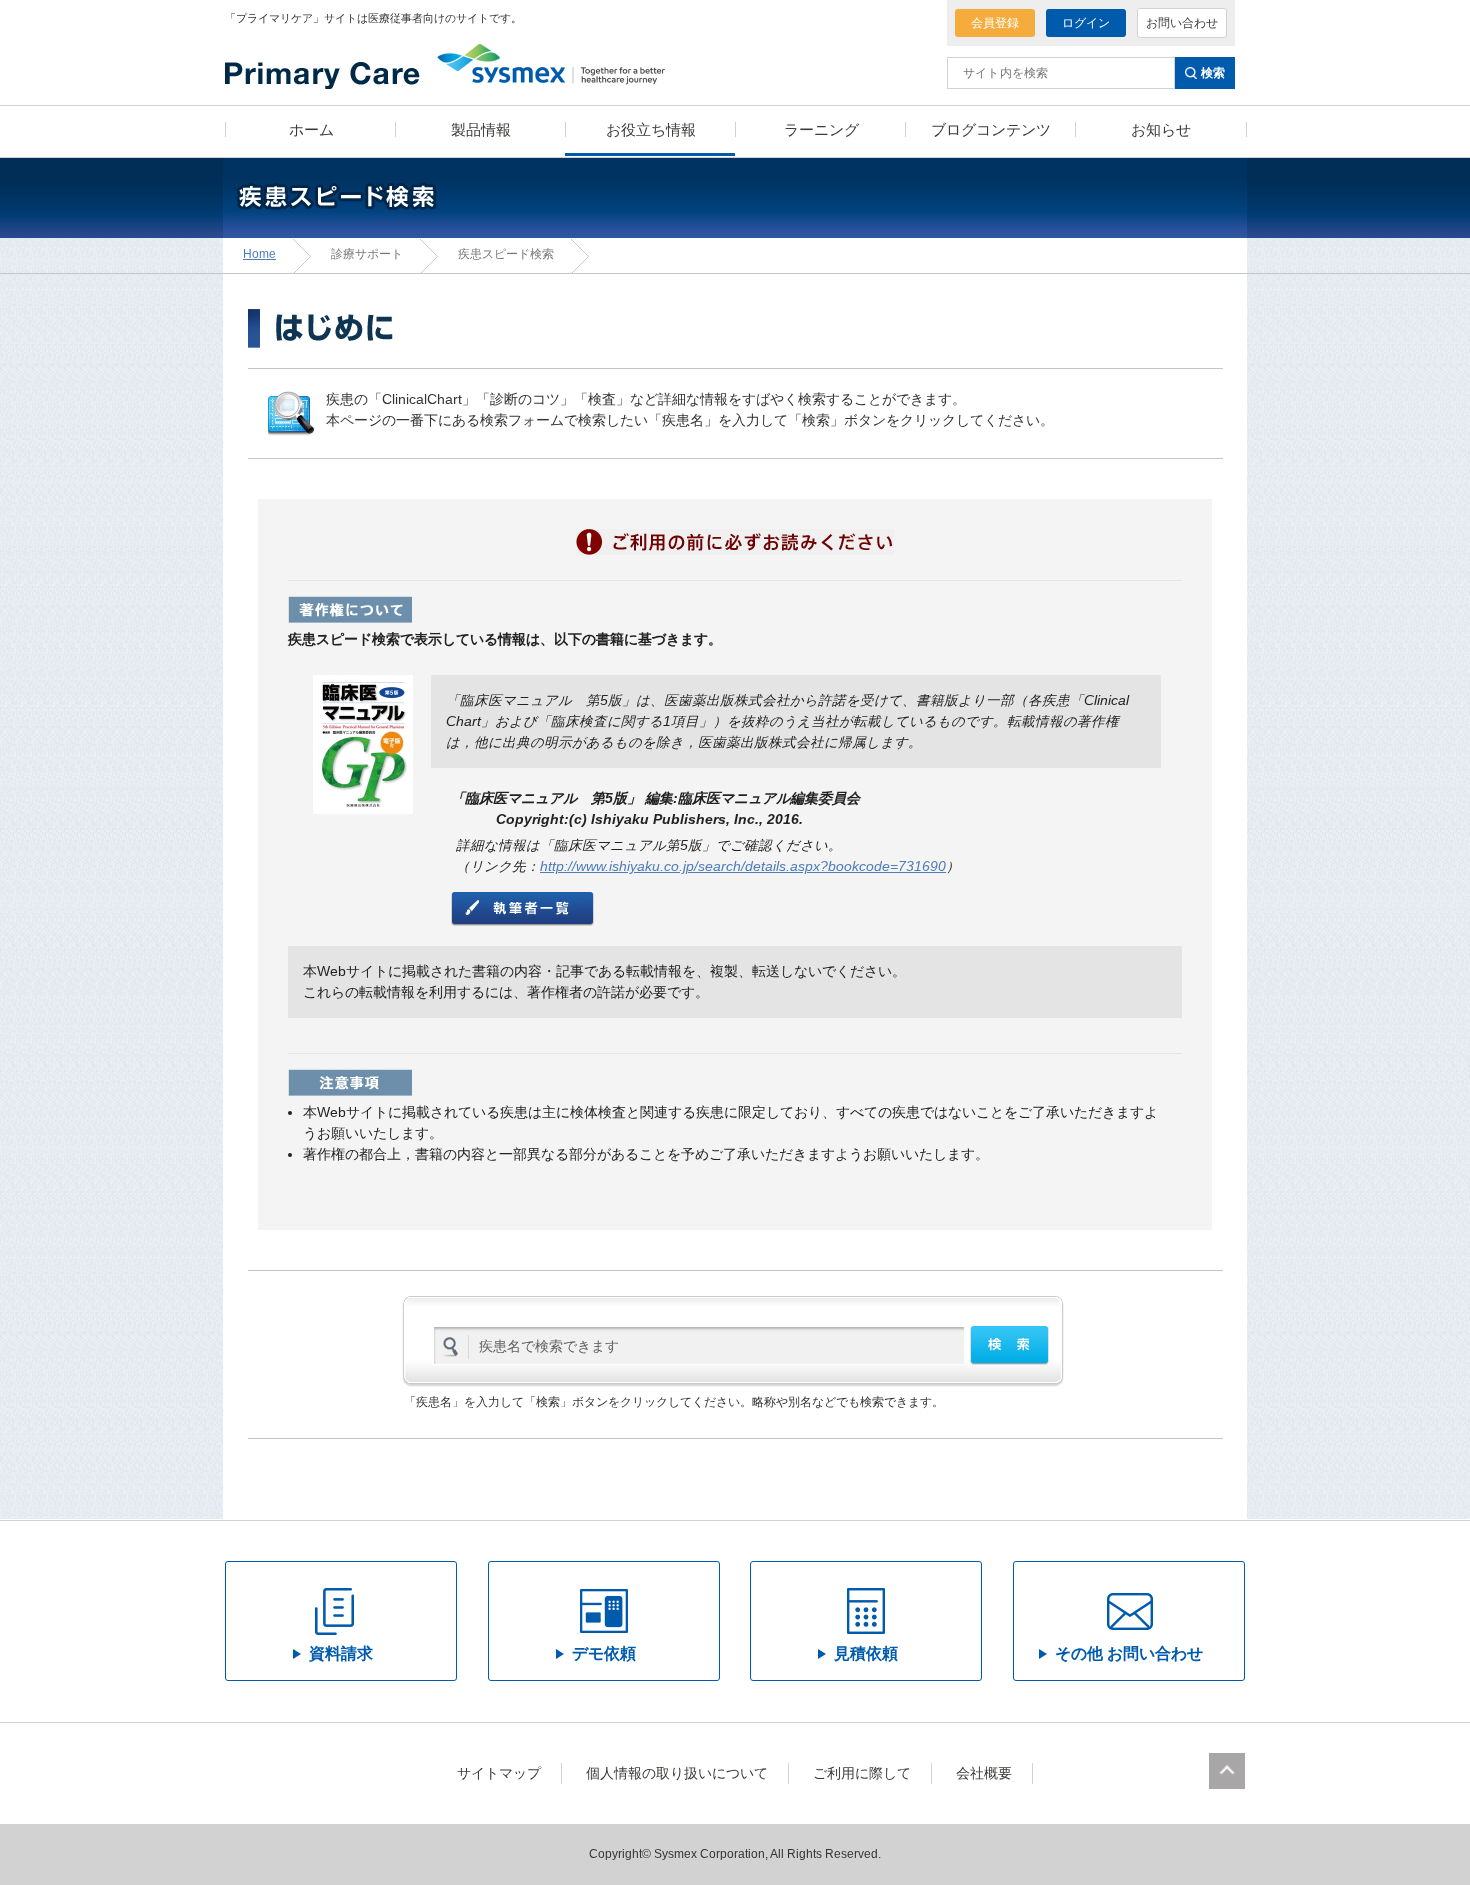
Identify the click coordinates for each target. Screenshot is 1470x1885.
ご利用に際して (862, 1773)
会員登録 (995, 23)
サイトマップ (499, 1773)
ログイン (1086, 23)
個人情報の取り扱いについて (677, 1773)
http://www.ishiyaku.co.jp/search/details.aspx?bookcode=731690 (743, 866)
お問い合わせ (1182, 23)
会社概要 (984, 1773)
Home (259, 254)
